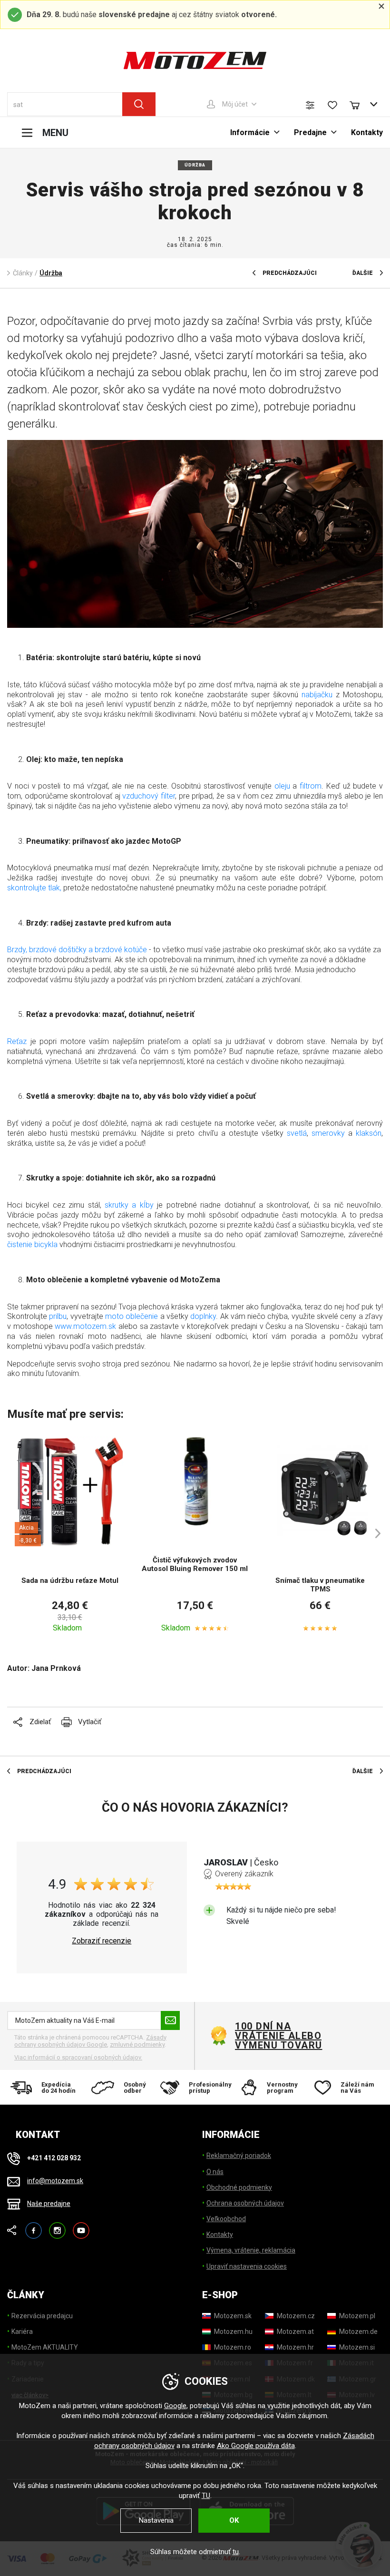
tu (236, 2552)
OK (234, 2520)
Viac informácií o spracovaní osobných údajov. (78, 2057)
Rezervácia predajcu (42, 2316)
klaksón (369, 1133)
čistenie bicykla (32, 1244)
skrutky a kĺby (129, 1205)
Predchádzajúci (290, 273)
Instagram (57, 2226)
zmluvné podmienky (137, 2044)
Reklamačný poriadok (239, 2156)
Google (175, 2406)
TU (206, 2496)
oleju (282, 786)
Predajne (310, 132)
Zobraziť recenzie (102, 1941)
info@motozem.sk (55, 2181)
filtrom (311, 786)
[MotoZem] (195, 60)
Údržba (195, 165)
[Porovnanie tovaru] (310, 105)
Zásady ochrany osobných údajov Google (90, 2041)
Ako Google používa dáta (256, 2446)
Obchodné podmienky (239, 2187)
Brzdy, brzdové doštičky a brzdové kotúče (77, 950)
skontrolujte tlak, (34, 888)
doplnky (203, 1316)
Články (23, 273)
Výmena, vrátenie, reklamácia (251, 2250)
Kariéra (22, 2332)
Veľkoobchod (226, 2219)
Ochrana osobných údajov (245, 2203)
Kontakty (367, 132)
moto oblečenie (132, 1316)
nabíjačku (317, 695)
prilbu (58, 1316)
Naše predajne (49, 2204)
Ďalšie (363, 273)
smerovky (328, 1133)
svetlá (297, 1133)
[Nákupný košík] (359, 104)
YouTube (81, 2226)
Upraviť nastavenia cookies (247, 2266)
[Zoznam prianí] (332, 105)
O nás (215, 2172)
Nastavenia (156, 2520)
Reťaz (17, 1041)
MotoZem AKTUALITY (45, 2347)
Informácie (250, 132)
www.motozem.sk (85, 1326)
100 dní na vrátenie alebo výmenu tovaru (279, 2036)
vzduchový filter (149, 796)
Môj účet (235, 104)
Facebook (34, 2226)
